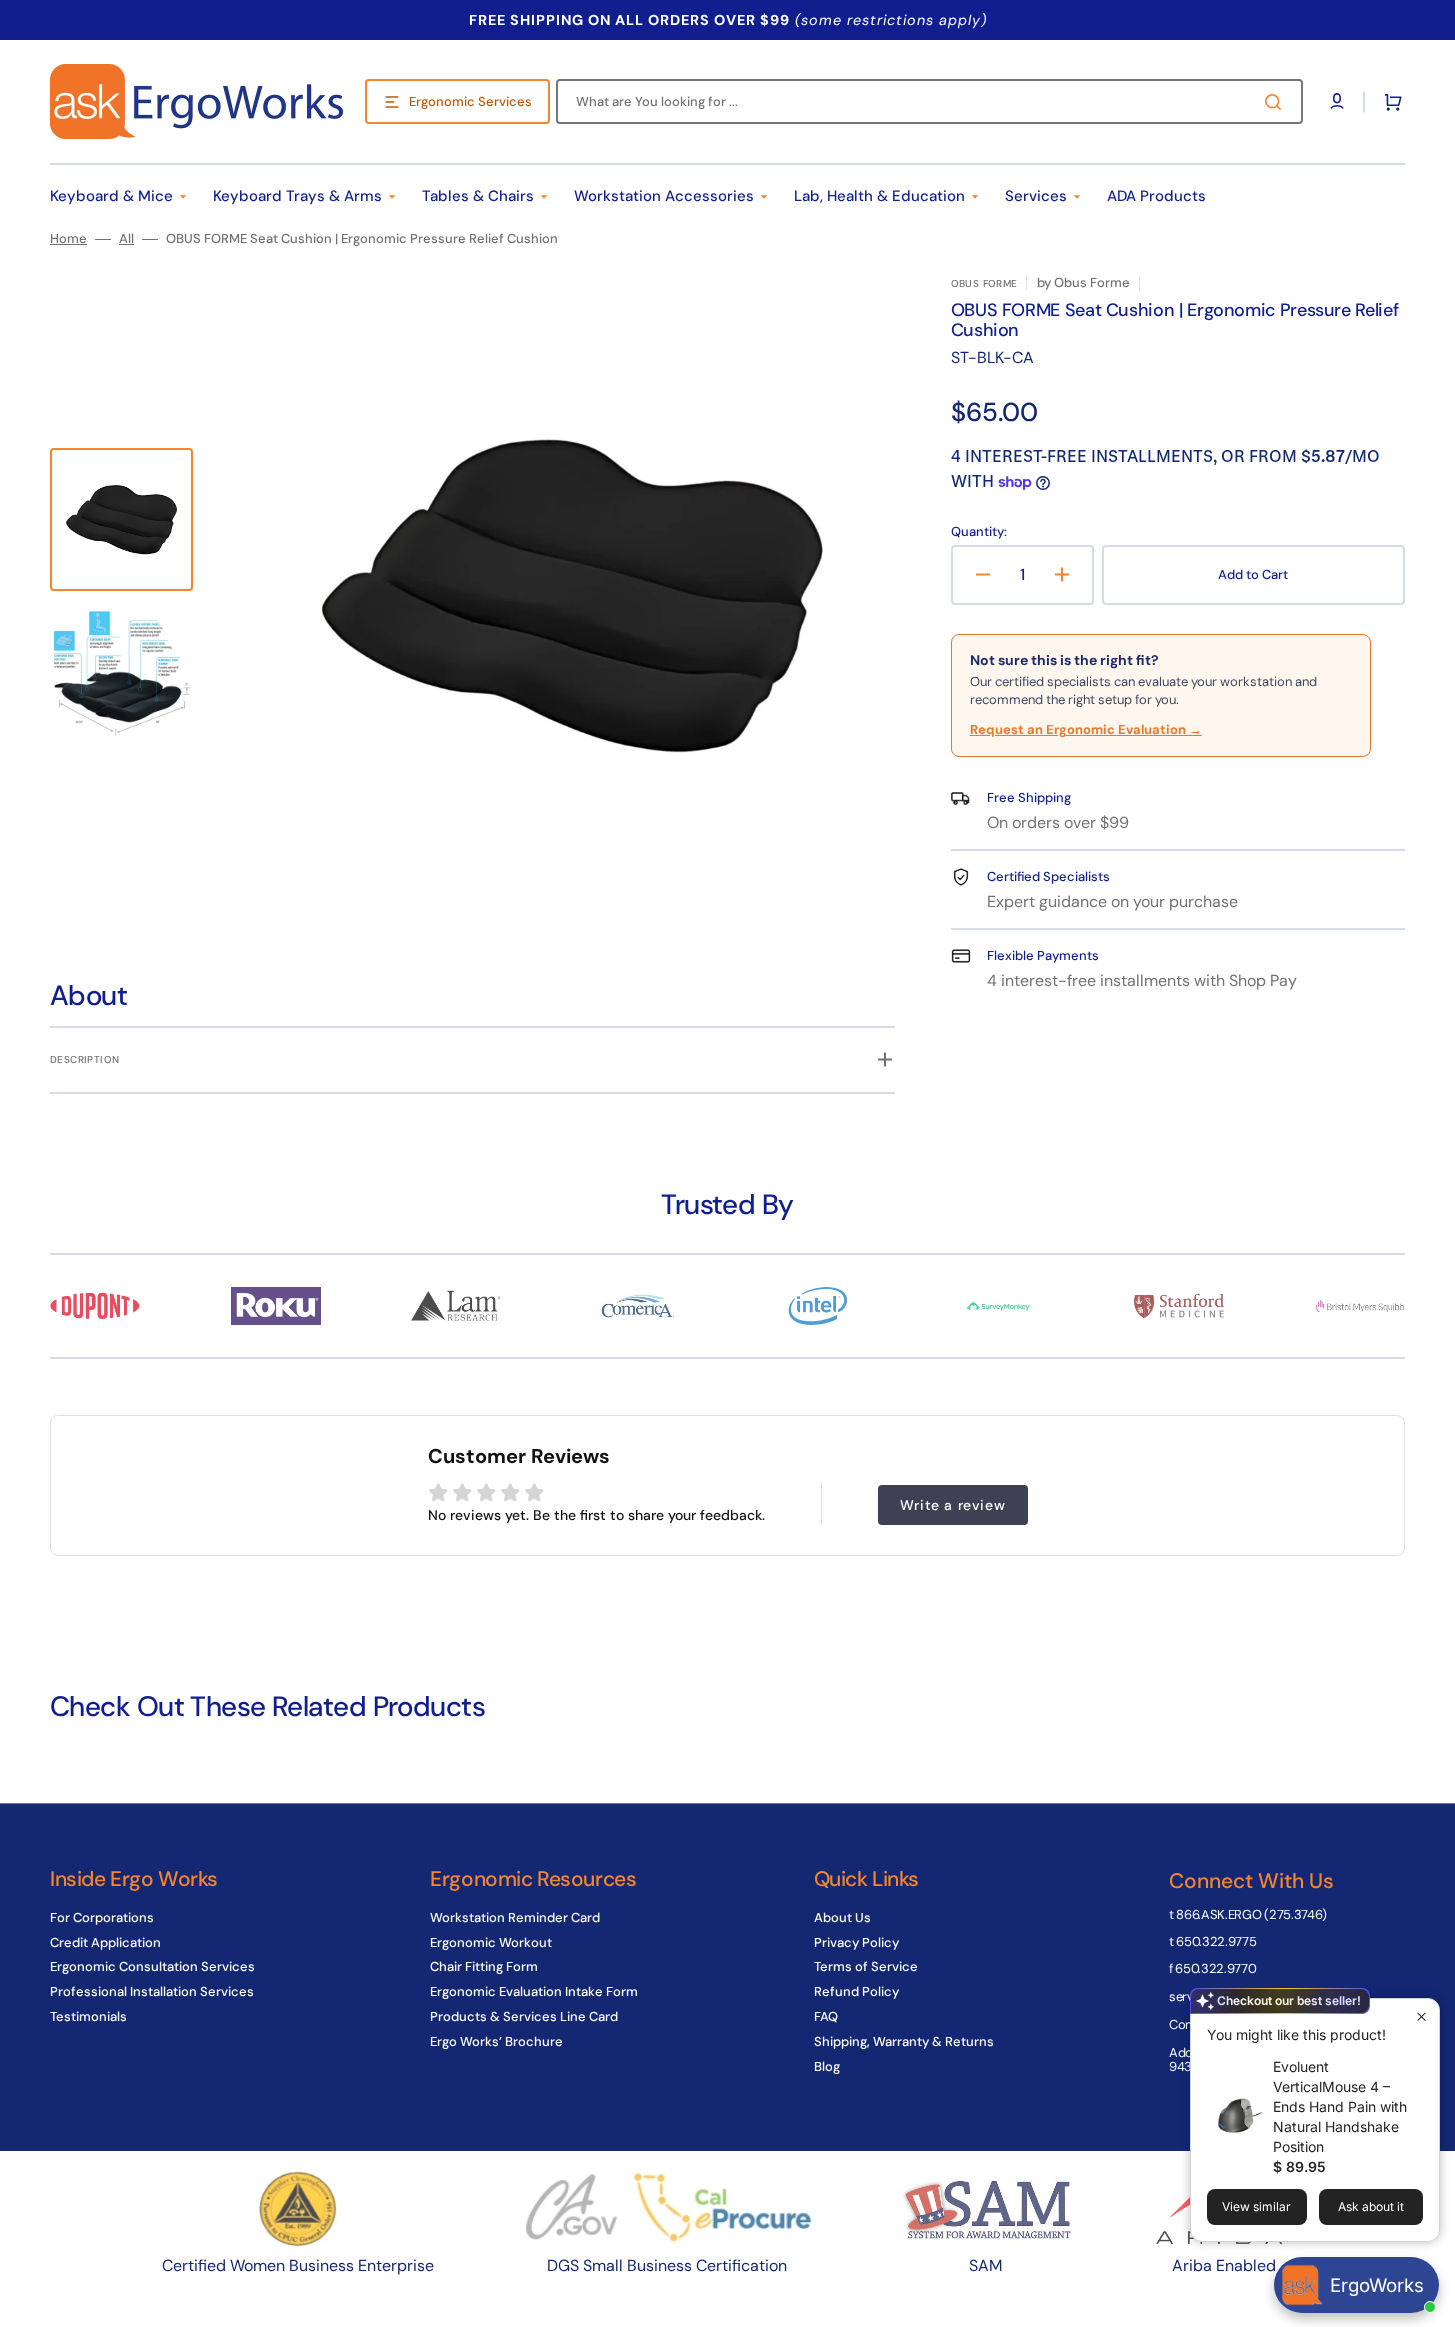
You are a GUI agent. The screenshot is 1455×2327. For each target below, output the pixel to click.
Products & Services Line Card (524, 2016)
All (126, 239)
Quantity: (979, 532)
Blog (827, 2066)
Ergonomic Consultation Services (152, 1966)
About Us (842, 1918)
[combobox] (929, 101)
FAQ (826, 2016)
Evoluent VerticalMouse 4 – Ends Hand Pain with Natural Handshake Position (1340, 2106)
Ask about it (1371, 2206)
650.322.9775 (1216, 1941)
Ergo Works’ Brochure (496, 2041)
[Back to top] (1429, 2301)
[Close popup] (1421, 2016)
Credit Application (105, 1942)
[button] (1389, 102)
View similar (1256, 2206)
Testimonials (88, 2016)
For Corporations (102, 1918)
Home (68, 239)
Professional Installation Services (152, 1991)
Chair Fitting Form (484, 1966)
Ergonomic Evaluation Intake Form (534, 1991)
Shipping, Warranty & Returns (904, 2041)
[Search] (1277, 102)
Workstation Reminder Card (515, 1918)
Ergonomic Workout (491, 1942)
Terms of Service (866, 1966)
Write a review (952, 1505)
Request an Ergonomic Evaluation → (1086, 729)
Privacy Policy (856, 1942)
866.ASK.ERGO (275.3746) (1251, 1914)
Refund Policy (856, 1991)
